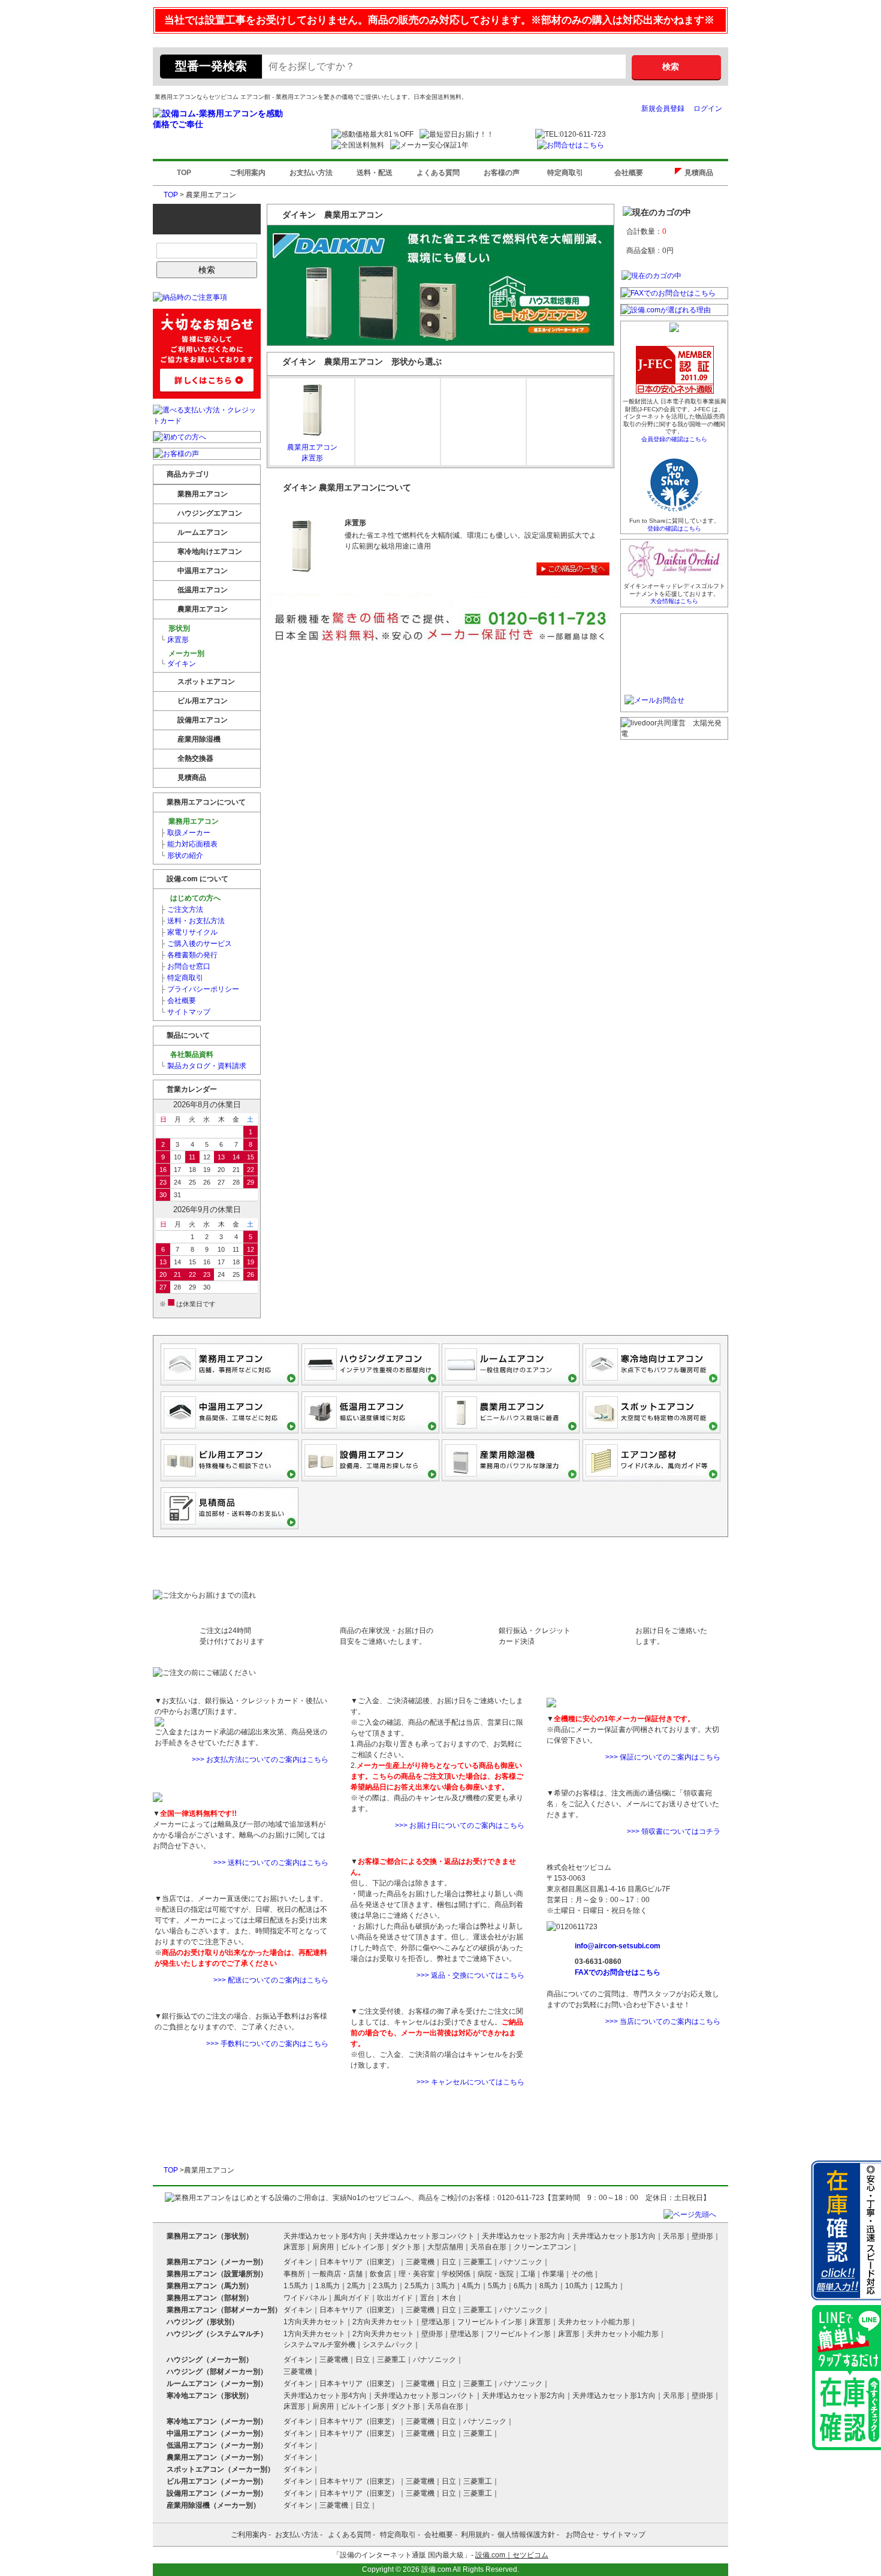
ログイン (708, 109)
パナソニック (521, 2262)
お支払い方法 (311, 173)
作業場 (553, 2274)
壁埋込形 (436, 2322)
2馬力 (356, 2286)
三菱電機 (420, 2262)
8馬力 (549, 2286)
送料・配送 (375, 173)
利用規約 (475, 2535)
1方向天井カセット (314, 2322)
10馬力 (577, 2286)
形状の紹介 (182, 855)
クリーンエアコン (542, 2247)
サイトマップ (185, 1012)
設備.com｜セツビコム (512, 2555)
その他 (582, 2274)
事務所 (294, 2274)
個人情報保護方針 (526, 2535)
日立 (449, 2262)
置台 (427, 2298)
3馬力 (446, 2286)
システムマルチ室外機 (319, 2345)
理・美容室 (417, 2274)
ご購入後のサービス (196, 944)
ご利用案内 (248, 173)
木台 (449, 2298)
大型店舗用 (445, 2247)
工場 (528, 2274)
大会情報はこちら (674, 601)
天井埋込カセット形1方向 (614, 2236)
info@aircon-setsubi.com (618, 1946)
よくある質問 (438, 173)
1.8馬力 (328, 2286)
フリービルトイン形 (490, 2322)
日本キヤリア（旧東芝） (359, 2262)
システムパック (388, 2345)
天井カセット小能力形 (594, 2322)
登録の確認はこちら (674, 528)
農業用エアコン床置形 (312, 453)
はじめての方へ (194, 898)
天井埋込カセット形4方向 (325, 2236)
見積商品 (702, 173)
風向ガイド (352, 2298)
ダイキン (178, 664)
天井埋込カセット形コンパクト (424, 2236)
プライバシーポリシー (200, 989)
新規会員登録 (663, 109)
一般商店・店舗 (337, 2274)
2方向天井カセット (383, 2322)
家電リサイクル (189, 932)
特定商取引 (565, 173)
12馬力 (607, 2286)
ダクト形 (406, 2247)
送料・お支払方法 (192, 921)
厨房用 (323, 2247)
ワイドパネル (305, 2298)
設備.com (436, 2569)
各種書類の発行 (189, 955)
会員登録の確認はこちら (674, 439)
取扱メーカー (185, 833)
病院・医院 (496, 2274)
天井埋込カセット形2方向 (524, 2236)
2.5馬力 (417, 2286)
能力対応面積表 (189, 844)
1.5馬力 (296, 2286)
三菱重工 (478, 2262)
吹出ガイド (395, 2298)
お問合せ (580, 2535)
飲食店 (381, 2274)
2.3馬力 (385, 2286)
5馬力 (497, 2286)
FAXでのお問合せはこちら (618, 1972)
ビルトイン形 (363, 2247)
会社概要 (629, 173)
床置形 (174, 640)
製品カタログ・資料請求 (203, 1066)
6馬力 (523, 2286)
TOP (184, 173)
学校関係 (456, 2274)
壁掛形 (702, 2236)
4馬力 (471, 2286)
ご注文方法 (182, 909)
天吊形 (674, 2236)
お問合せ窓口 (185, 966)
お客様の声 (502, 173)
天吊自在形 (488, 2247)
